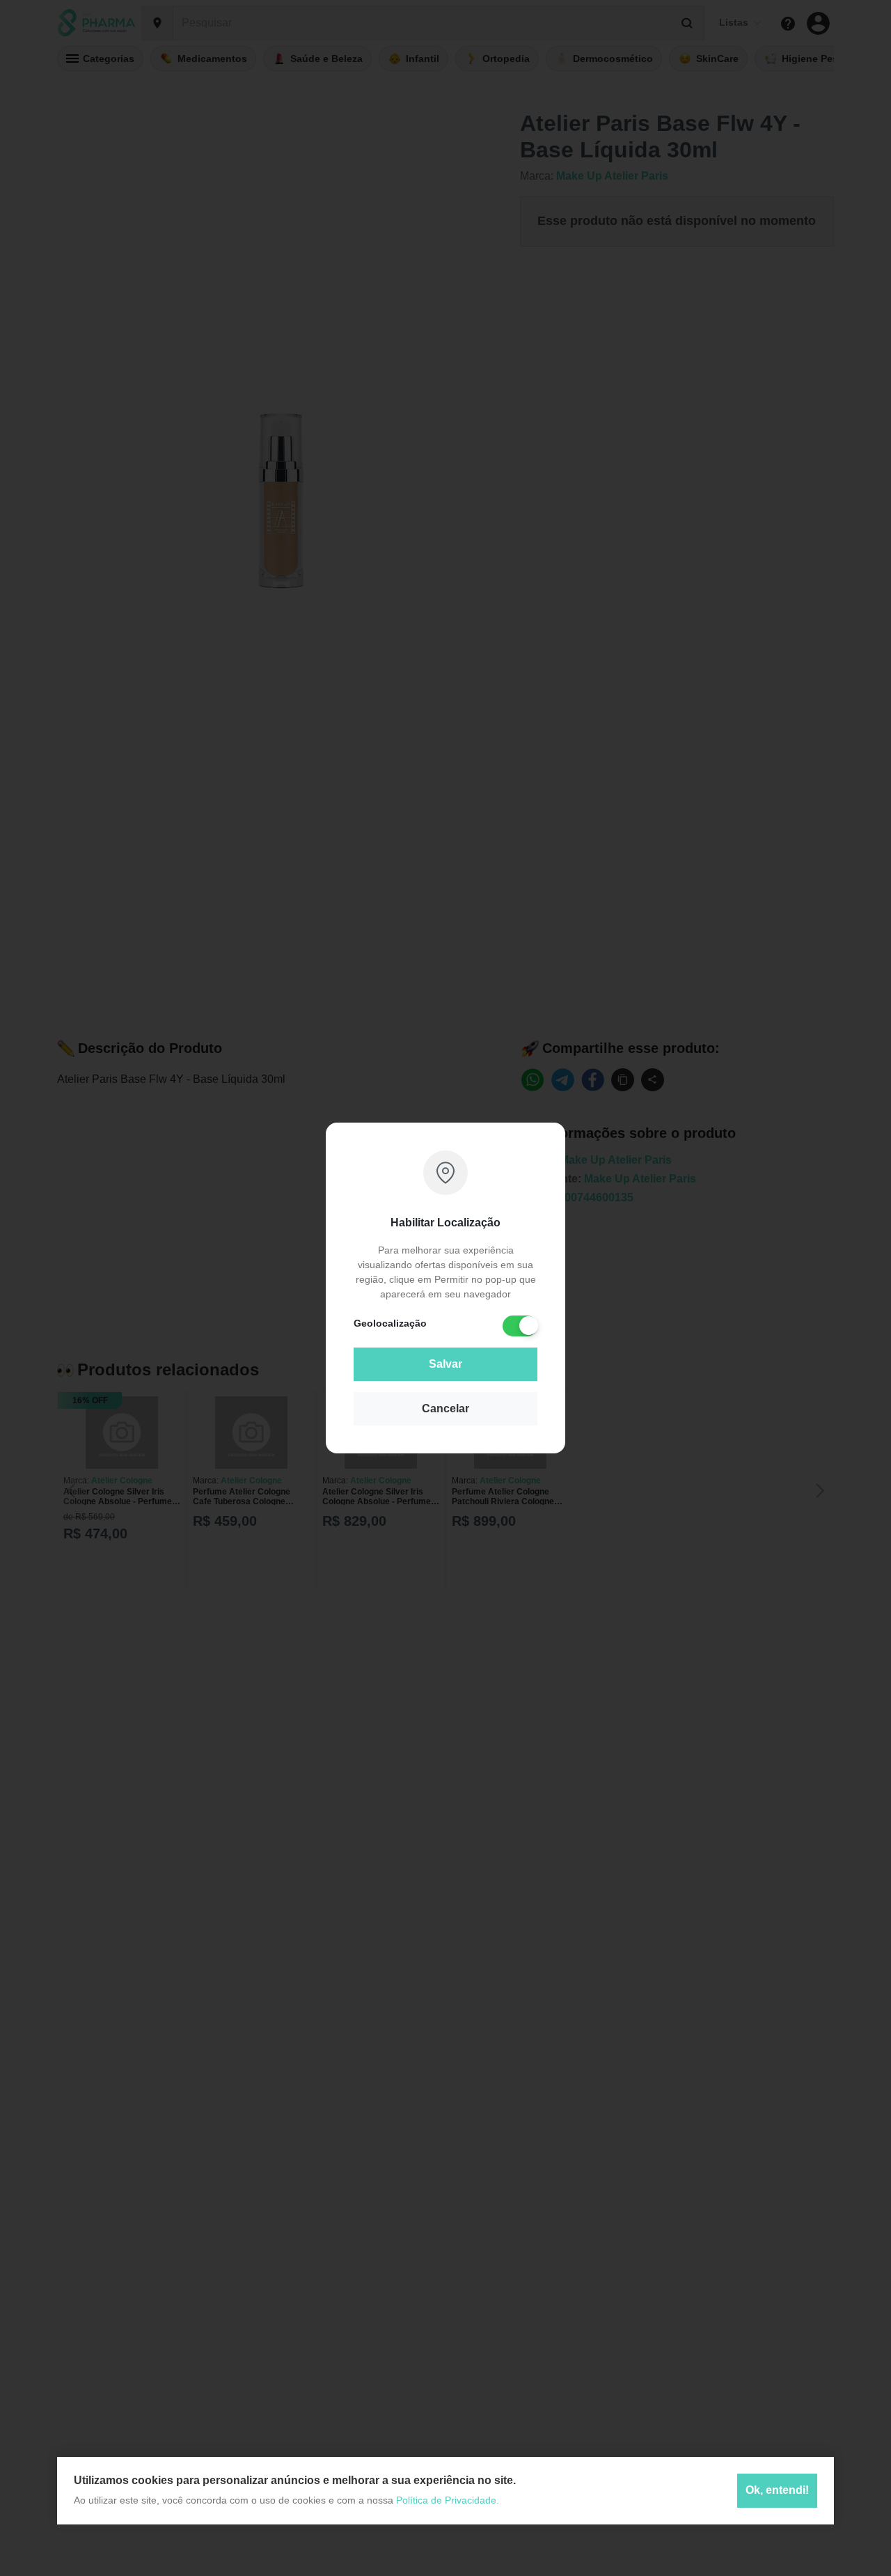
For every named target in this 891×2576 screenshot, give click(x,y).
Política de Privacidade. (448, 2500)
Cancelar (445, 1408)
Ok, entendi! (777, 2491)
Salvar (445, 1364)
